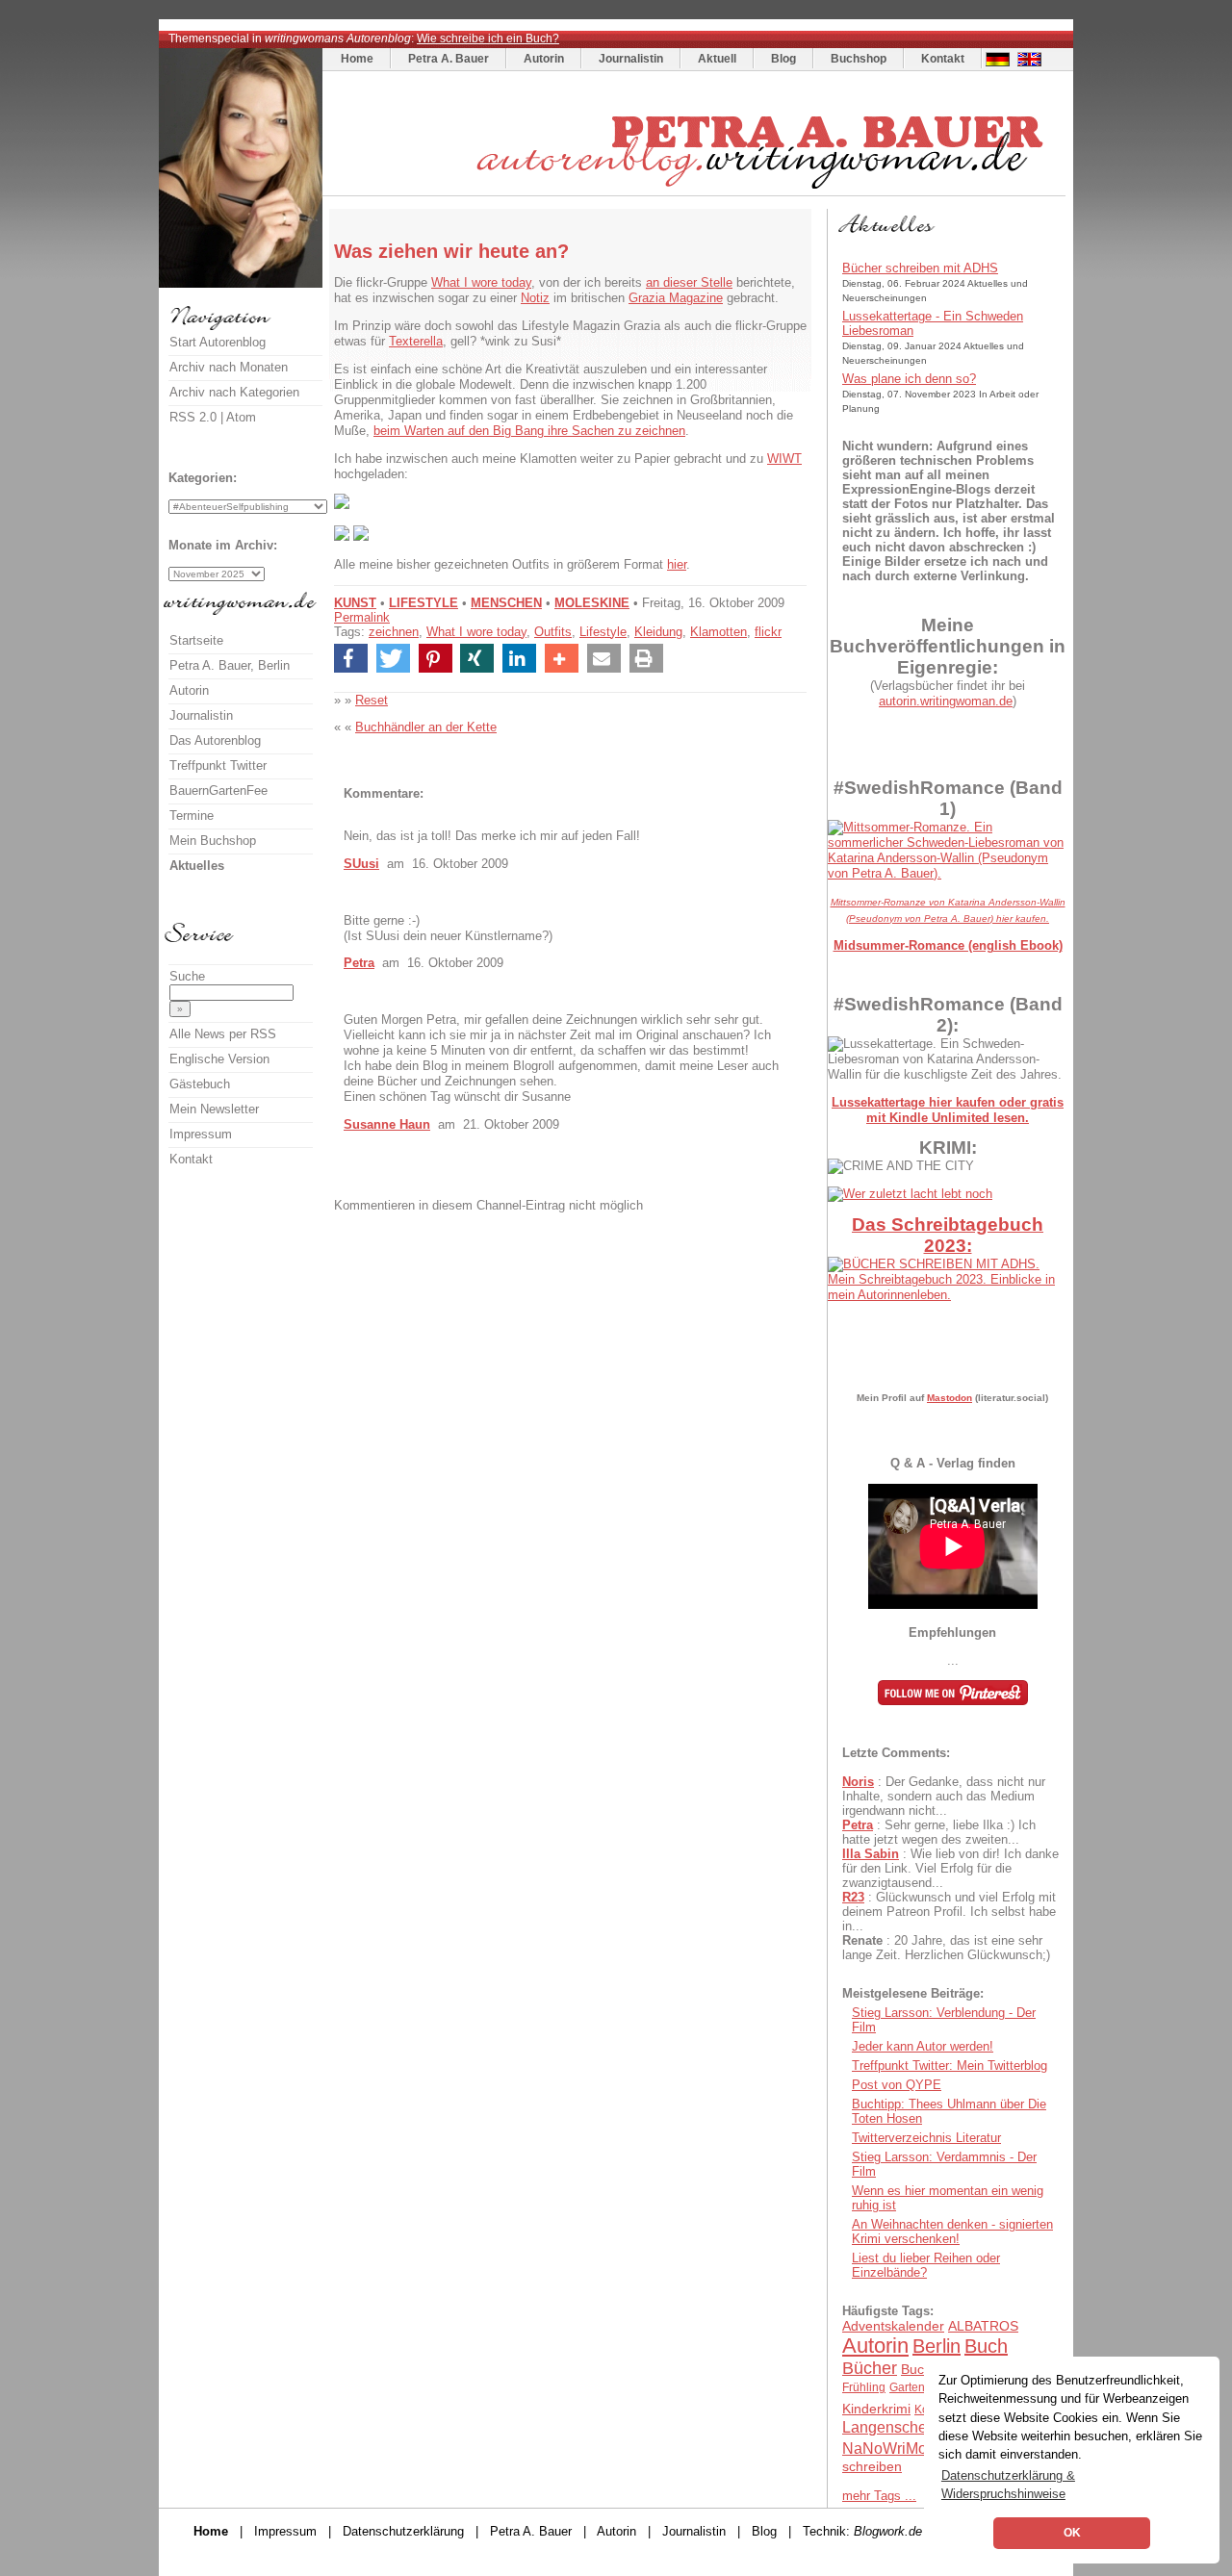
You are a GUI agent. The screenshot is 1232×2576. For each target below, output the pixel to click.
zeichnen (394, 632)
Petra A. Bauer (449, 59)
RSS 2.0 (193, 417)
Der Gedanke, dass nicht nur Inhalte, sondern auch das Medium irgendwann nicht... (944, 1796)
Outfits (553, 632)
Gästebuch (200, 1084)
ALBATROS (983, 2326)
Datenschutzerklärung (403, 2531)
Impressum (201, 1134)
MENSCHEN (506, 603)
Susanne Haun (387, 1124)
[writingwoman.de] (696, 191)
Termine (192, 816)
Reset (372, 700)
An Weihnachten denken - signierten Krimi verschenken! (952, 2232)
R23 (853, 1897)
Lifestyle (603, 632)
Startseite (196, 640)
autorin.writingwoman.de (946, 701)
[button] (351, 658)
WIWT (784, 459)
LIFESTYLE (423, 603)
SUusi (361, 864)
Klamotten (719, 632)
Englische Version (219, 1059)
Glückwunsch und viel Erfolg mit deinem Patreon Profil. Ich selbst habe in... (949, 1912)
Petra (359, 963)
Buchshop (859, 59)
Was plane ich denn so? (909, 379)
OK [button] (1072, 2533)
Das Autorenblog (215, 740)
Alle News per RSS (223, 1034)
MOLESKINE (592, 603)
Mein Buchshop (213, 841)
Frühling (864, 2387)
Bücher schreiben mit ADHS (920, 268)
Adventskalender (893, 2326)
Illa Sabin (871, 1854)
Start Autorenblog (218, 342)
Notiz (535, 298)
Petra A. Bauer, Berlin (230, 665)
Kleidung (658, 632)
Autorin (544, 59)
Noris (858, 1782)
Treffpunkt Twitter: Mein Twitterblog (950, 2066)
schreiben (872, 2466)
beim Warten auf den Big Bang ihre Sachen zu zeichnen (529, 431)
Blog (783, 59)
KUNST (355, 603)
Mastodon (950, 1398)
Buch (986, 2346)
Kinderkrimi (876, 2409)
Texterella (416, 341)
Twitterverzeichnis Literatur (926, 2138)
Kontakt (943, 59)
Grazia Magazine (676, 298)
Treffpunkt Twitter (218, 765)
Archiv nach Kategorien (234, 392)
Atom (241, 417)
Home (357, 59)
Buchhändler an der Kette (426, 727)
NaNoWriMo (885, 2448)
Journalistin (631, 59)
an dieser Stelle (689, 282)
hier (677, 564)
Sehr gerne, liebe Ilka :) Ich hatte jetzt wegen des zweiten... (939, 1832)
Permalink (362, 617)
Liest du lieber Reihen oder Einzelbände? (926, 2265)
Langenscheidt (893, 2427)
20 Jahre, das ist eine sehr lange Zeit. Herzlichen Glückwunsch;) (946, 1948)
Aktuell (717, 59)
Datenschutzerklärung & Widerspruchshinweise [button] (1008, 2485)
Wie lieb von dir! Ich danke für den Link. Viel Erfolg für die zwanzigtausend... (950, 1868)
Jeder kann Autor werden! (923, 2046)
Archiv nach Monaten (229, 367)
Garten (907, 2387)
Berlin (937, 2346)
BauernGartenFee (218, 791)
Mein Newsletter (214, 1109)
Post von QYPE (897, 2085)
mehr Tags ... (879, 2496)
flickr (768, 632)
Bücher (870, 2368)
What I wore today (481, 282)
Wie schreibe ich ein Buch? (488, 38)
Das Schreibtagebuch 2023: (948, 1235)
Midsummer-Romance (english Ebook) (948, 945)
